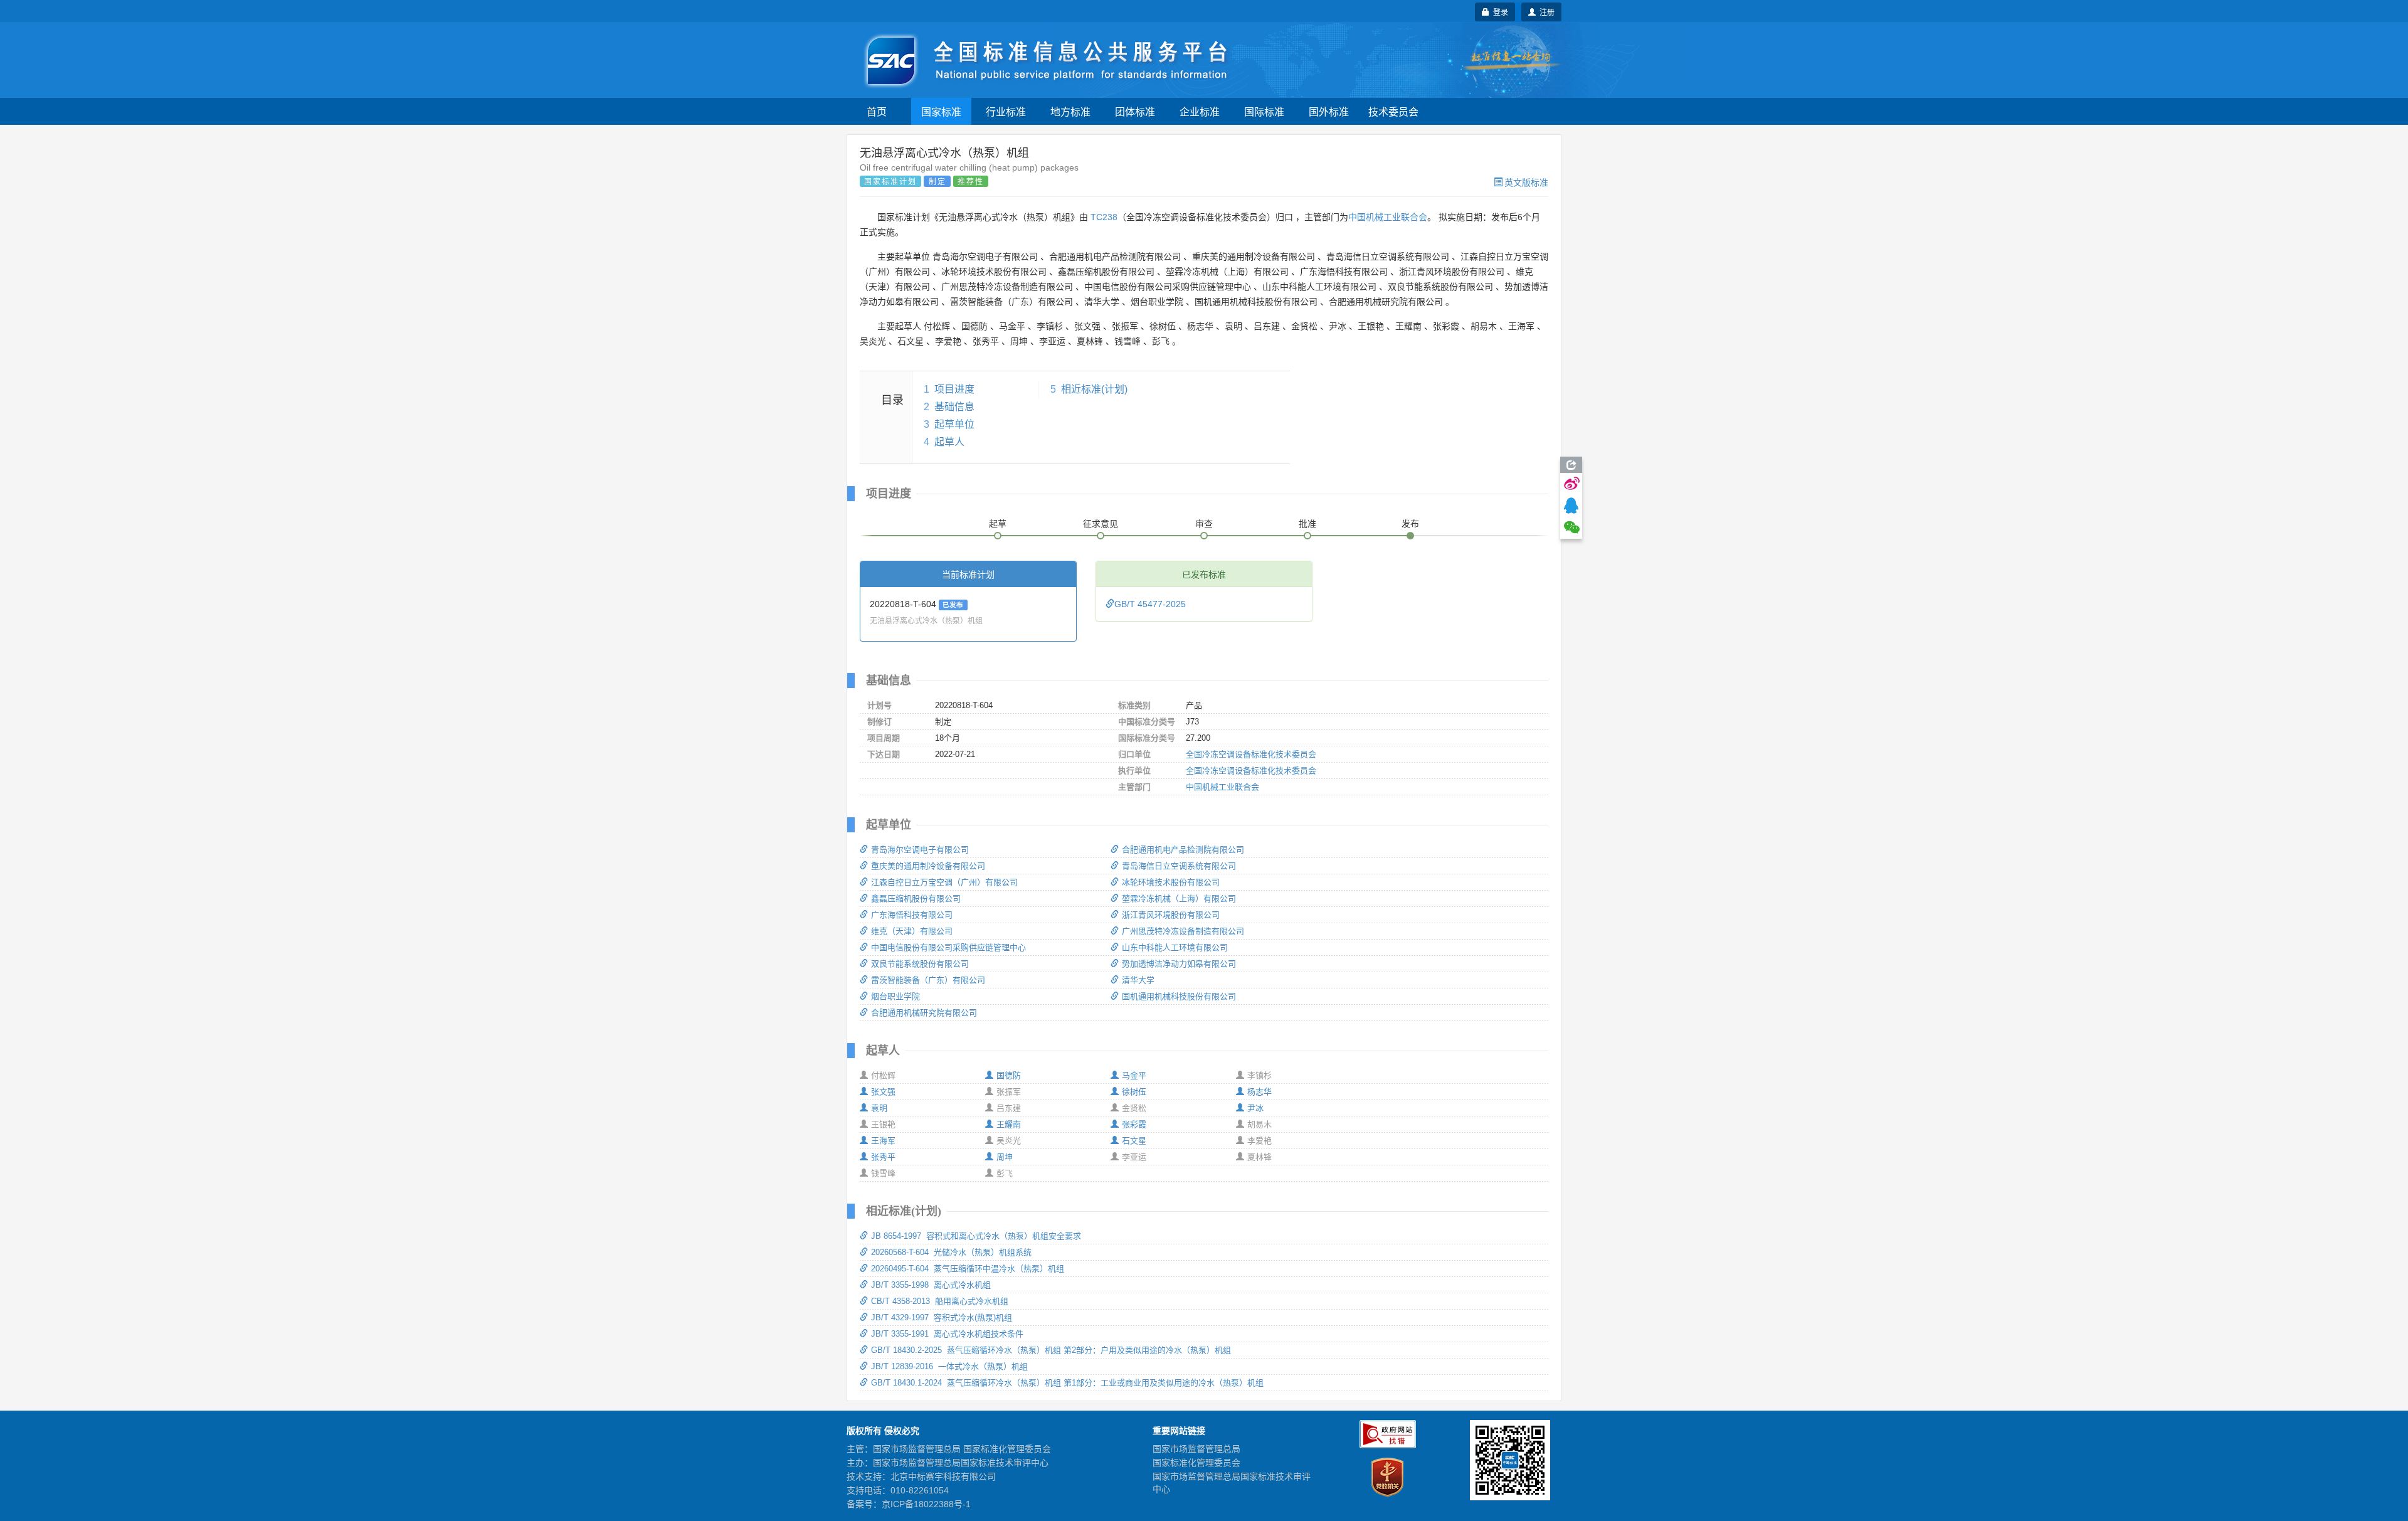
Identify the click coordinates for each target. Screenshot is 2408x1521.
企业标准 (1200, 111)
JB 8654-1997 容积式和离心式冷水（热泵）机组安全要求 (976, 1236)
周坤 (1005, 1157)
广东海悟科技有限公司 (912, 915)
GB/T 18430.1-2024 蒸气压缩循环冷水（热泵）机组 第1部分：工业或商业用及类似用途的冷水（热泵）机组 (1067, 1383)
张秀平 (883, 1157)
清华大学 (1138, 980)
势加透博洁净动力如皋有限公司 (1179, 964)
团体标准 (1135, 111)
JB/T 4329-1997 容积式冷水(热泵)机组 (942, 1317)
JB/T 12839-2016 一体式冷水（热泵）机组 (949, 1366)
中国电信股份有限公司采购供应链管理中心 (948, 947)
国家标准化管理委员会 (1196, 1463)
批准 (1307, 524)
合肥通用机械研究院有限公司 (924, 1013)
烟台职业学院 (895, 996)
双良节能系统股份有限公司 (920, 964)
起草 (998, 524)
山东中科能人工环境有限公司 (1175, 947)
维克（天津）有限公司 (912, 931)
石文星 (1134, 1141)
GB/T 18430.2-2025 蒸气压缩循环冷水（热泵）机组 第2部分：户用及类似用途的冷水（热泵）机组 (1051, 1350)
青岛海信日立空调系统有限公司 (1179, 866)
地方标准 (1070, 111)
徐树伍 (1134, 1092)
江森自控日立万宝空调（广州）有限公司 (944, 882)
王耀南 (1009, 1124)
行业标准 (1006, 111)
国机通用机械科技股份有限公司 (1179, 996)
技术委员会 (1393, 111)
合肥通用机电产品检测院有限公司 (1183, 850)
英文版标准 (1526, 182)
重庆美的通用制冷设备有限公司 (928, 866)
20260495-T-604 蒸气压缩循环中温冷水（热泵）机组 (968, 1269)
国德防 (1009, 1075)
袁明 (879, 1108)
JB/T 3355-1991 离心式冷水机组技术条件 (947, 1334)
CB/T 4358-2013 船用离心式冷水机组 (940, 1301)
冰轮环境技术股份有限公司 (1171, 882)
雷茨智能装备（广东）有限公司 (928, 980)
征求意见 (1101, 524)
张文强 (883, 1092)
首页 (877, 111)
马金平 (1134, 1075)
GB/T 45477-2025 (1150, 604)
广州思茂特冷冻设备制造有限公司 (1183, 931)
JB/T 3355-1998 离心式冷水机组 (931, 1285)
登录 (1499, 12)
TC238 (1104, 217)
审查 (1204, 524)
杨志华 (1259, 1092)
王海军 (883, 1141)
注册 (1545, 12)
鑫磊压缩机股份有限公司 (916, 898)
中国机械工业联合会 (1388, 217)
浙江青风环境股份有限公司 (1171, 915)
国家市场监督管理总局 (1196, 1449)
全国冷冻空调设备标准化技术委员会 (1251, 754)
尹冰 (1255, 1108)
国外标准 (1329, 111)
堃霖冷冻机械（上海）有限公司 (1179, 898)
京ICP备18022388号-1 (926, 1504)
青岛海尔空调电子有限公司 (920, 850)
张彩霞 (1134, 1124)
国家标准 (941, 111)
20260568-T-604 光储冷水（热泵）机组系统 (951, 1252)
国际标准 (1264, 111)
